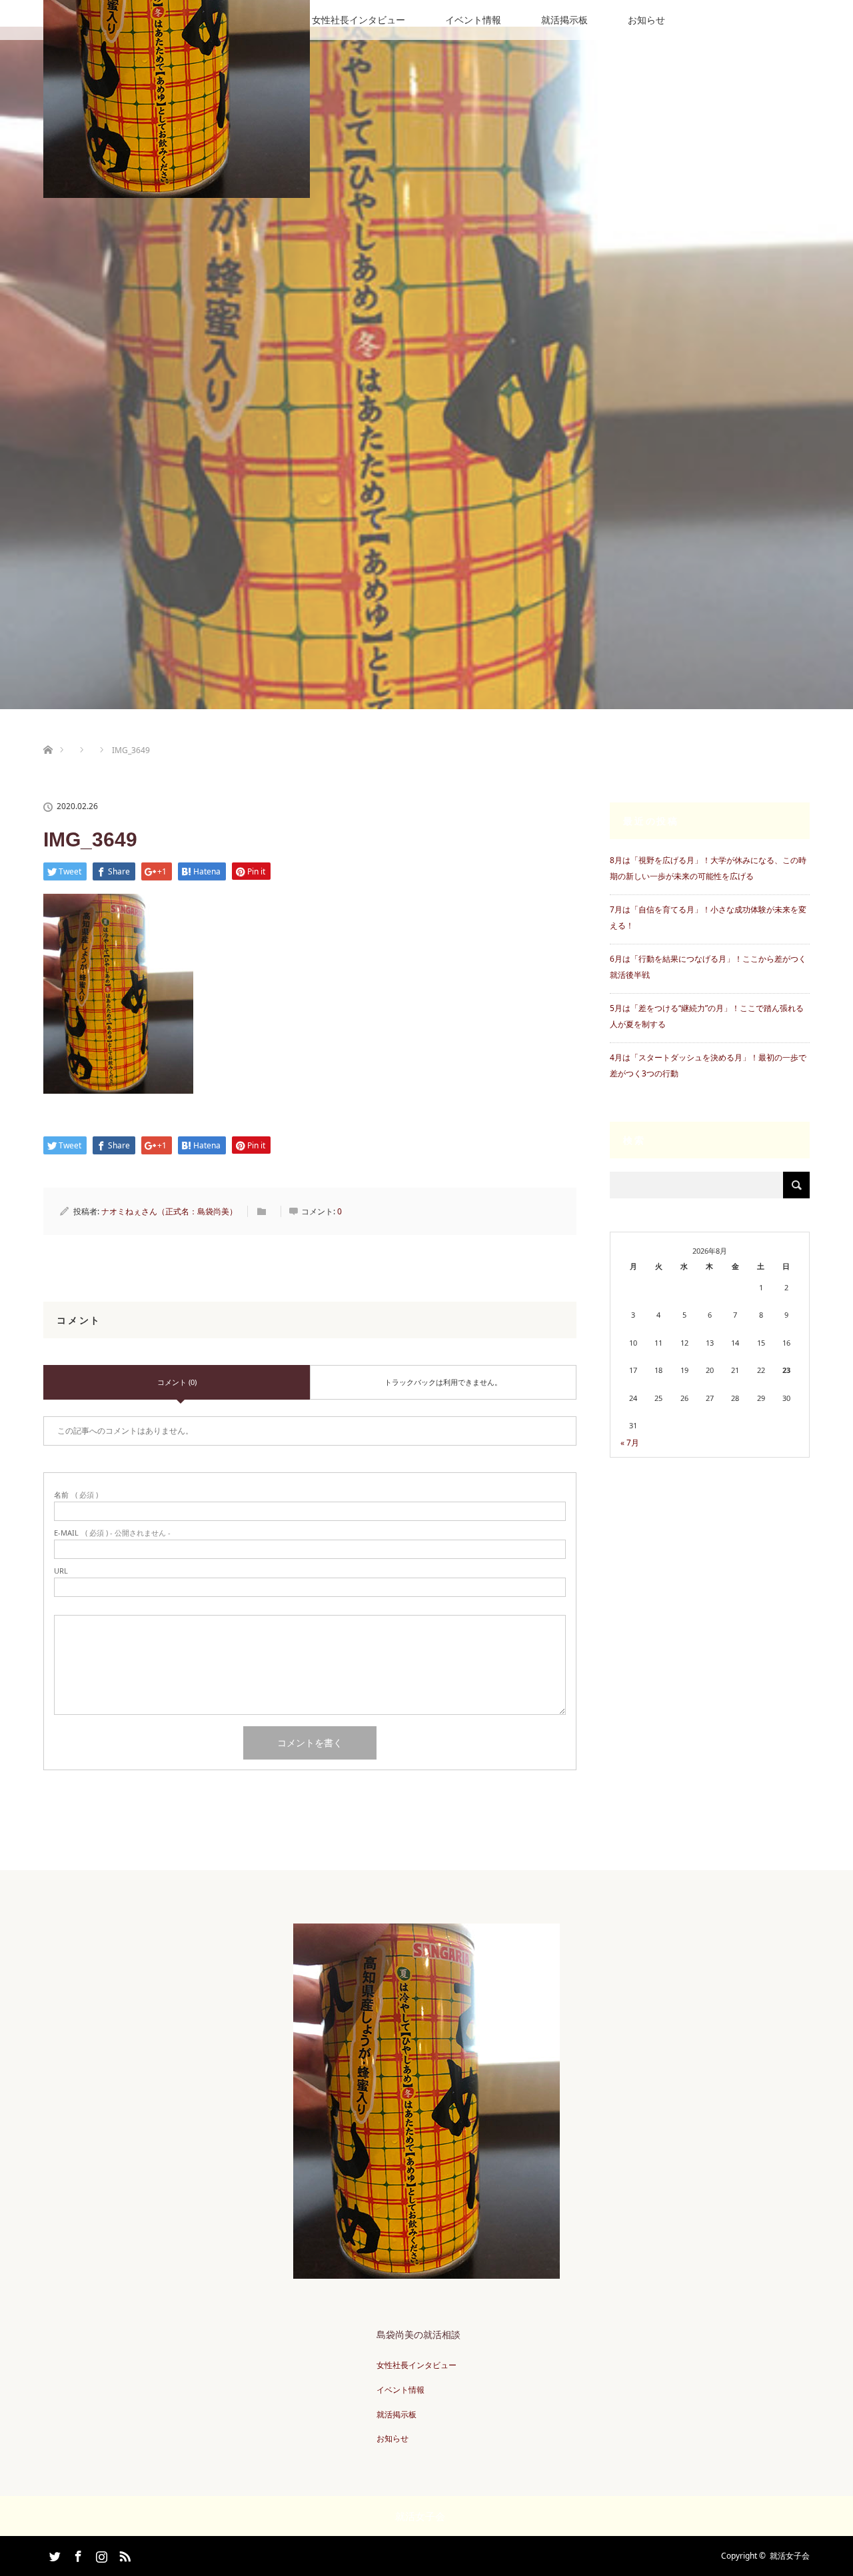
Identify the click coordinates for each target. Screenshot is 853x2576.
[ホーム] (48, 734)
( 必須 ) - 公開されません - (112, 1533)
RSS (123, 2554)
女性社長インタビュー (359, 20)
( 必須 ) (76, 1495)
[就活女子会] (426, 2272)
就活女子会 (790, 2556)
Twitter (53, 2554)
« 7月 (630, 1443)
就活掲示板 (564, 20)
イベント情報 (473, 20)
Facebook (77, 2554)
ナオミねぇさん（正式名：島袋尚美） (169, 1211)
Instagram (100, 2554)
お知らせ (646, 20)
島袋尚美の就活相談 (419, 2334)
